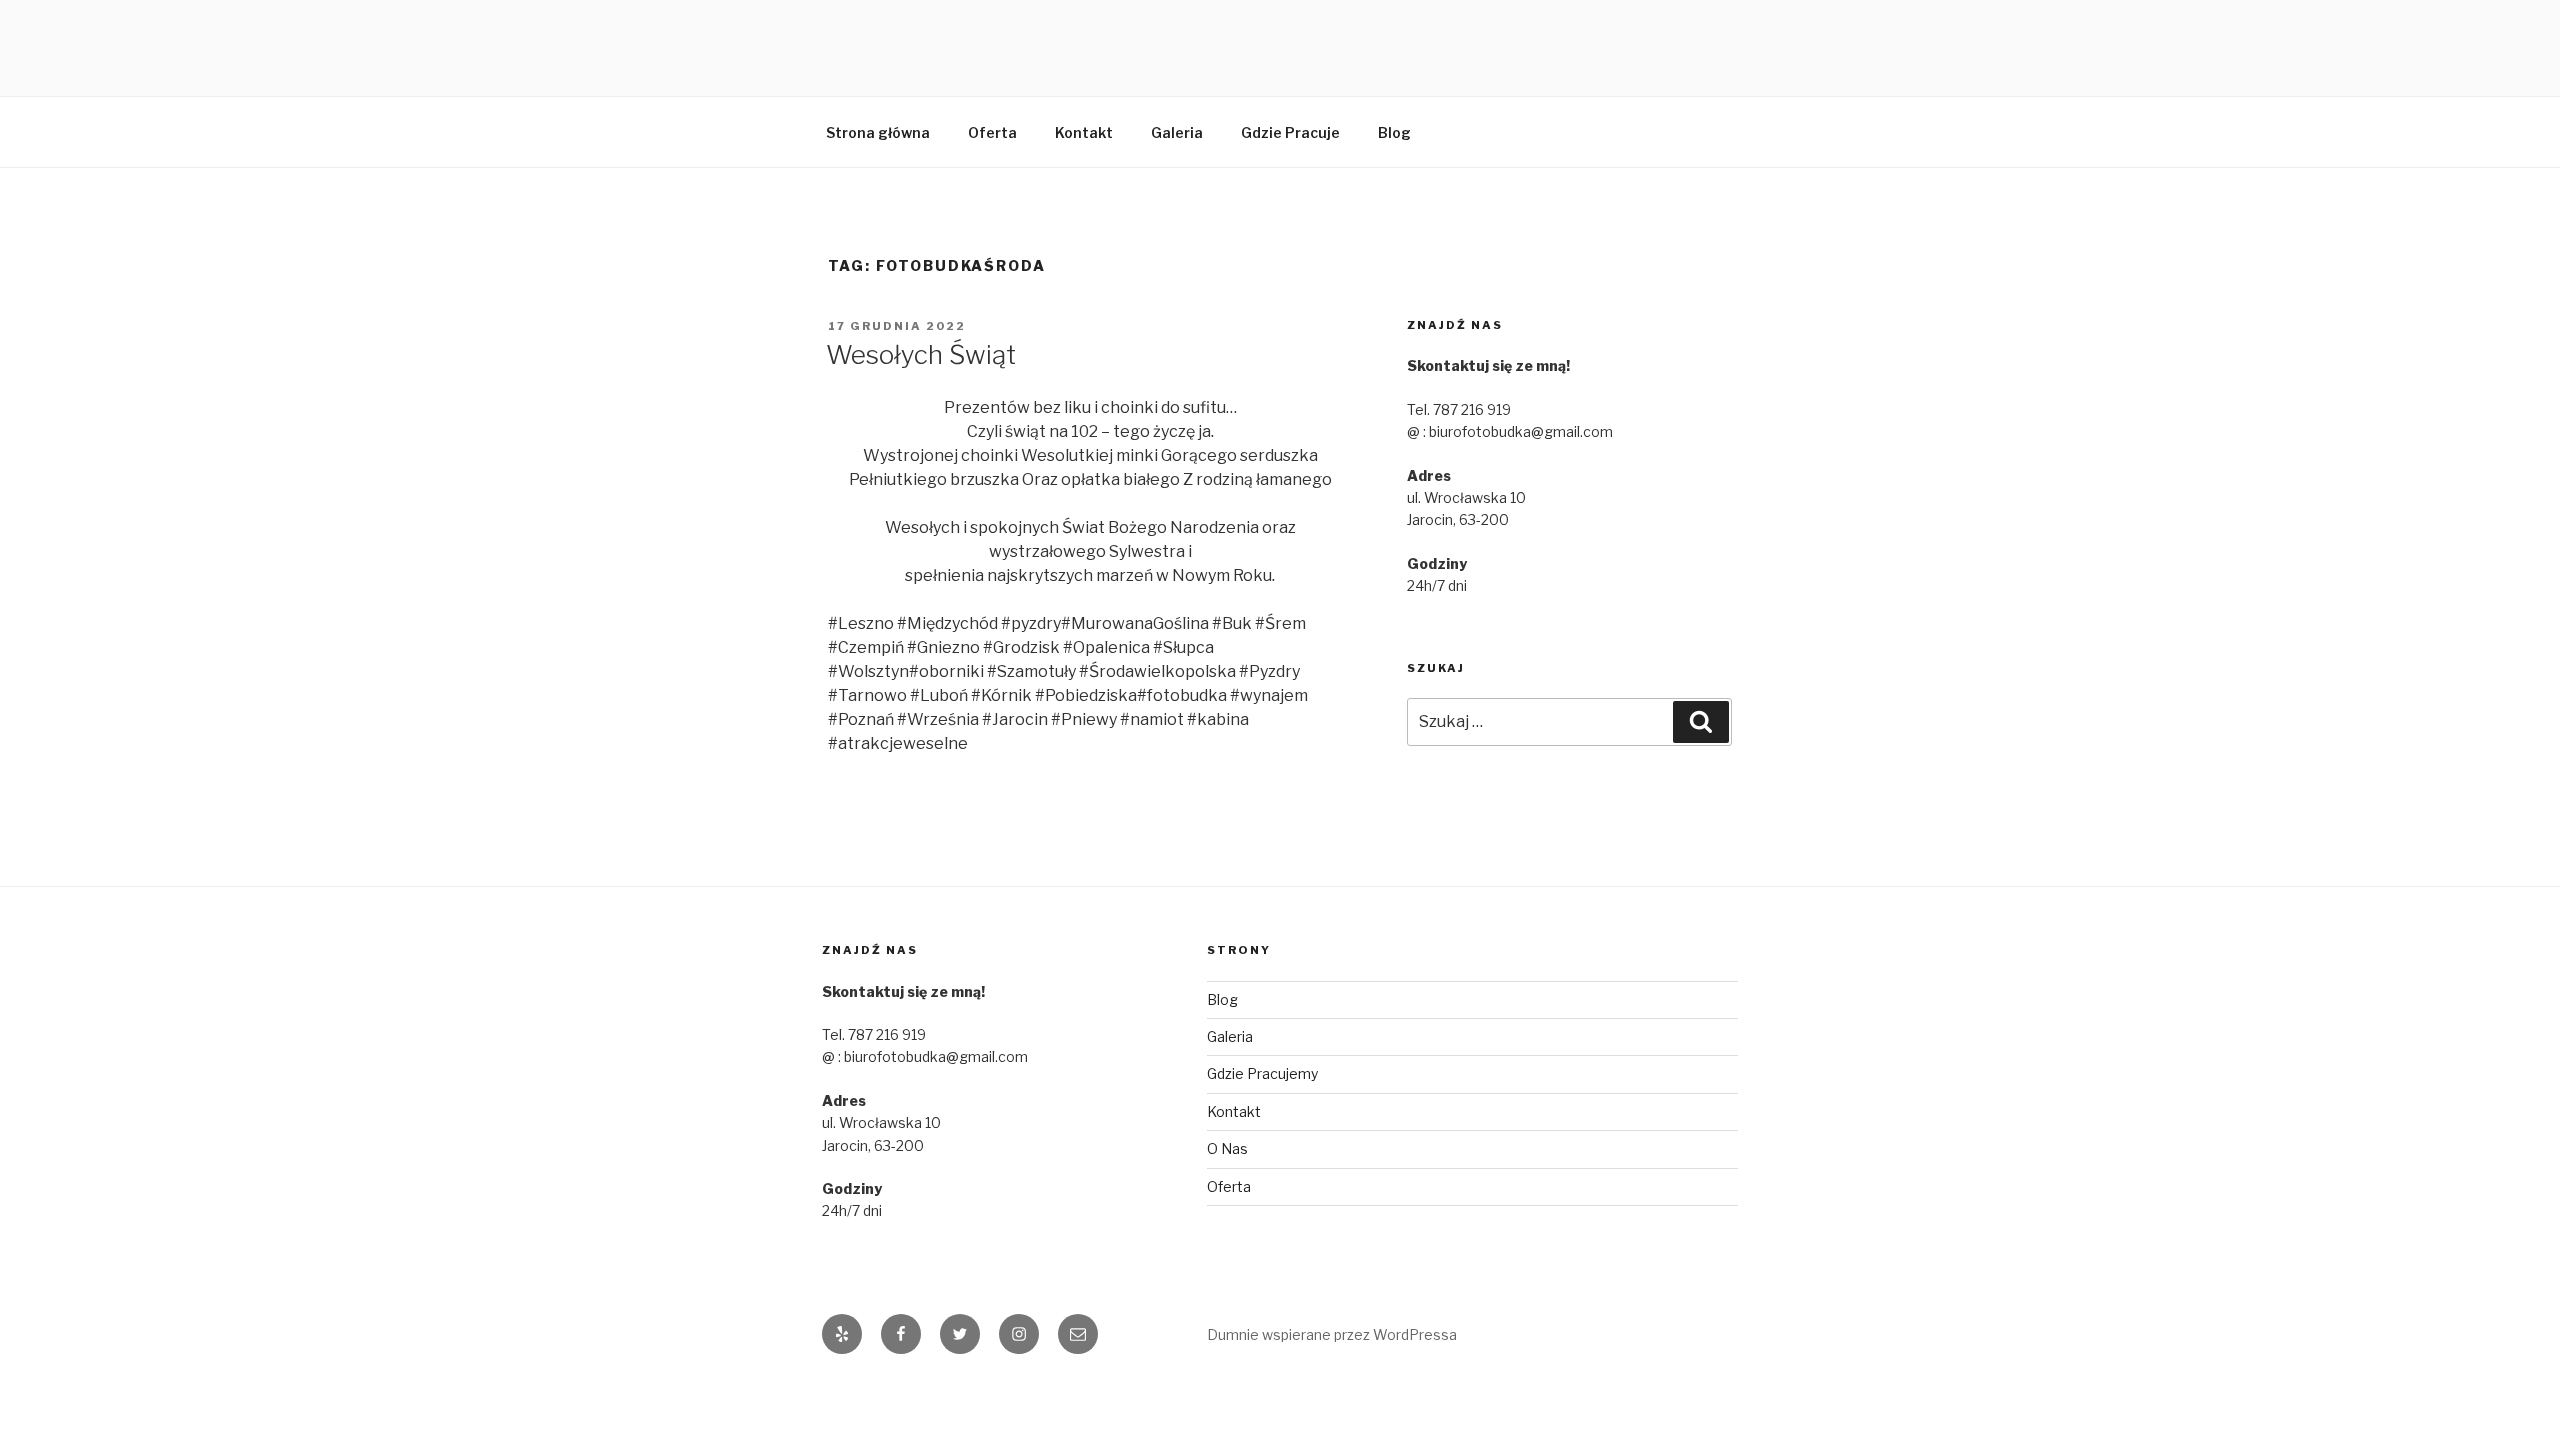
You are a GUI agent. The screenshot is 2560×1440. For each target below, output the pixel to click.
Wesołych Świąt (921, 354)
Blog (1394, 132)
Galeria (1177, 132)
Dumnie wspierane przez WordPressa (1332, 1334)
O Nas (1227, 1148)
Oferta (992, 132)
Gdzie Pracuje (1290, 132)
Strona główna (878, 132)
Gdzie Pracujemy (1262, 1073)
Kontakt (1084, 132)
